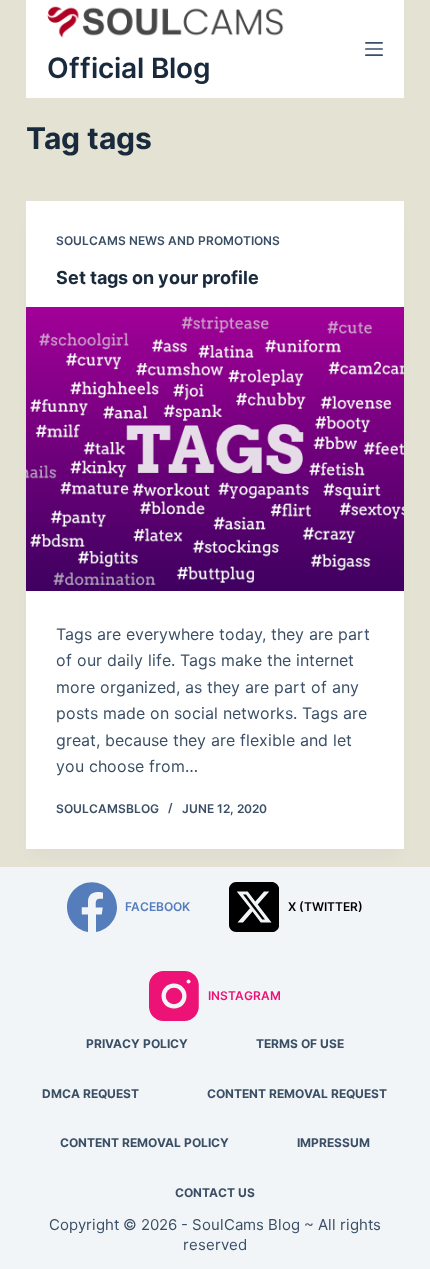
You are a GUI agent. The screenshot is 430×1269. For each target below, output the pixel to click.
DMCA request (90, 1093)
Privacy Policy (137, 1043)
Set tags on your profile (157, 277)
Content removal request (297, 1093)
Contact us (215, 1192)
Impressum (333, 1142)
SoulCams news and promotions (168, 240)
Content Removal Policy (144, 1142)
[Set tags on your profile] (215, 449)
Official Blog (129, 68)
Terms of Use (300, 1043)
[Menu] (374, 49)
